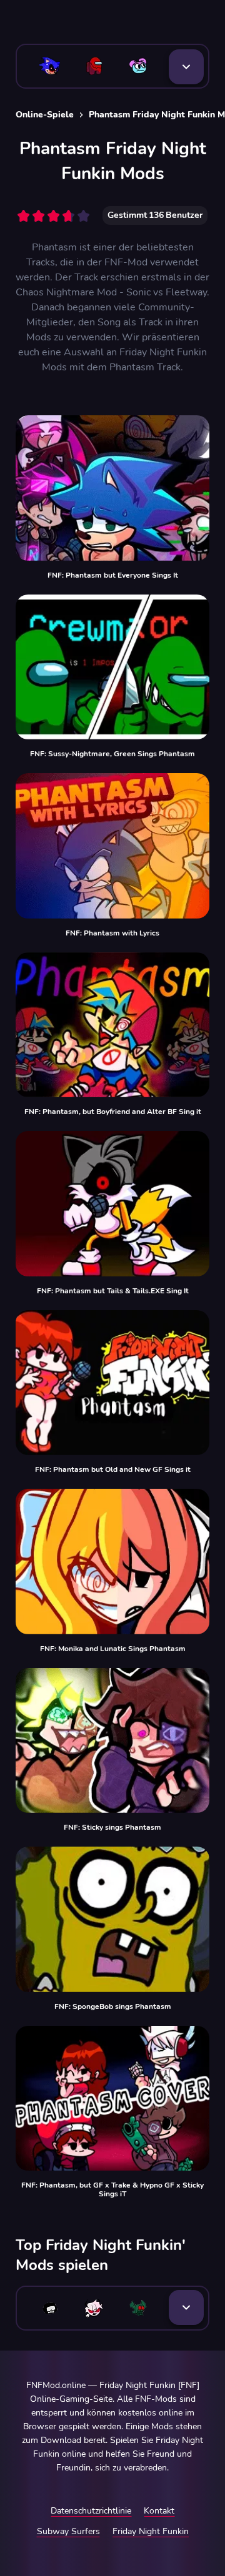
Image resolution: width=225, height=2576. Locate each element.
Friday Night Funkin (151, 2531)
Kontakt (159, 2511)
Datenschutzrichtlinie (91, 2511)
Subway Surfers (68, 2531)
